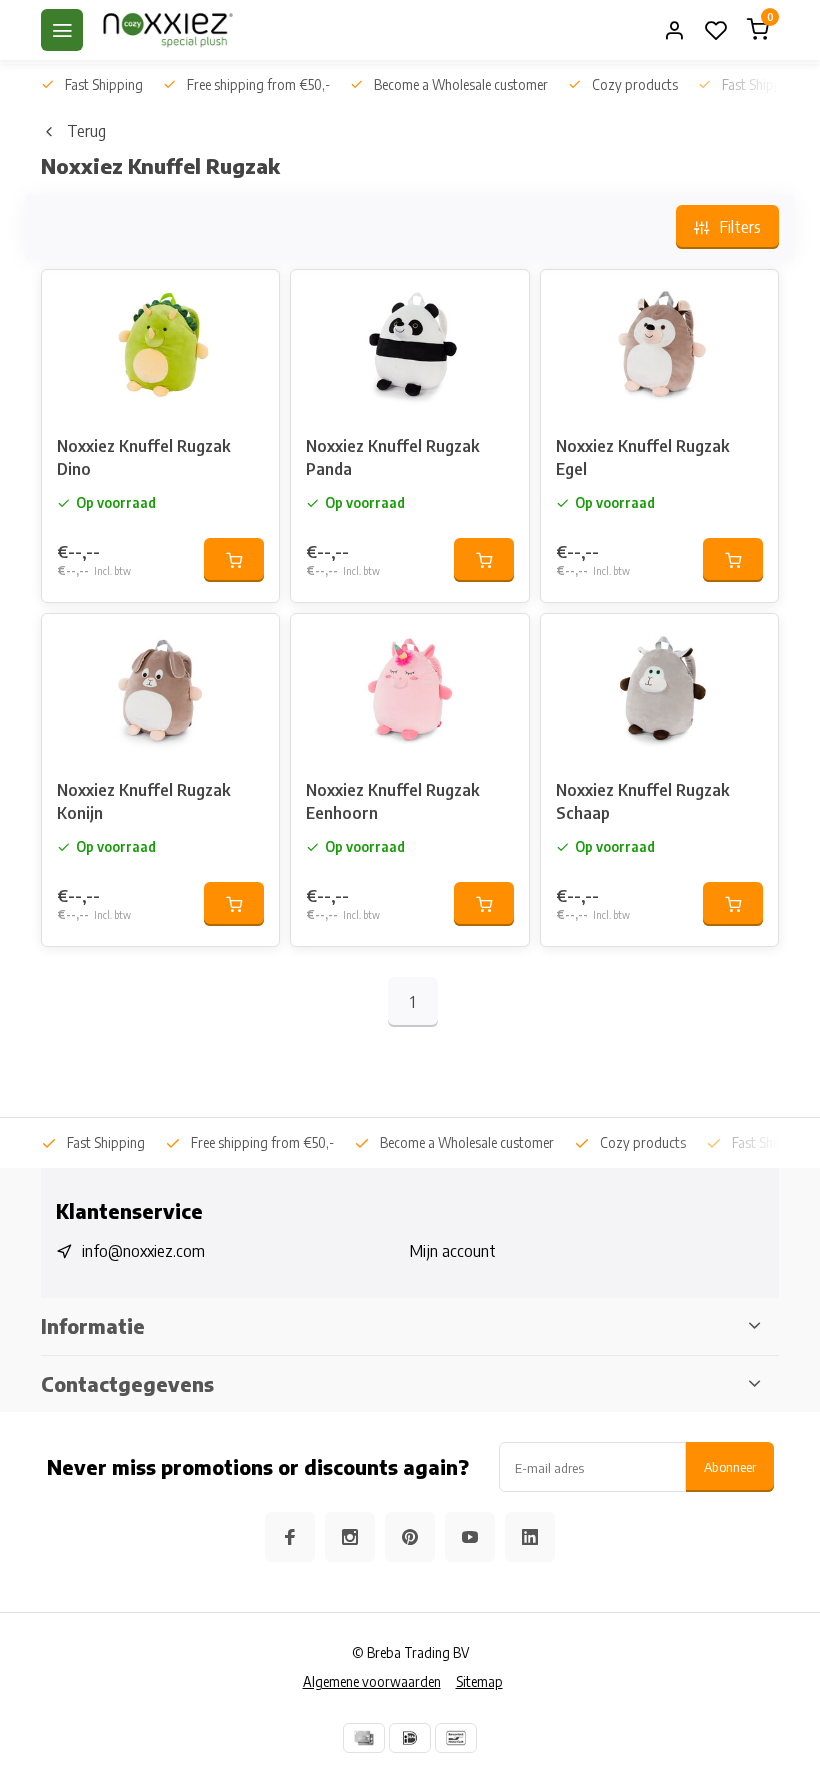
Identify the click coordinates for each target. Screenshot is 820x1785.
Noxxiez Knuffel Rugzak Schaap (642, 801)
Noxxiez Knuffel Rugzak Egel (642, 457)
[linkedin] (530, 1537)
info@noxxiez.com (143, 1251)
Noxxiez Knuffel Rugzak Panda (392, 457)
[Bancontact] (456, 1738)
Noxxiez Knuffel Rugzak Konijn (143, 801)
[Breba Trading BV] (168, 30)
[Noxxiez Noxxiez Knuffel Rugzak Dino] (160, 345)
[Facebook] (290, 1537)
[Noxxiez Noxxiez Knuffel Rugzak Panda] (409, 345)
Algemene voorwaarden (372, 1681)
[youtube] (470, 1537)
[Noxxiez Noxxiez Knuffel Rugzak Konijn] (160, 689)
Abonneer (730, 1466)
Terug (86, 131)
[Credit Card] (364, 1738)
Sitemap (479, 1681)
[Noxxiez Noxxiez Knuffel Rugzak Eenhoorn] (409, 689)
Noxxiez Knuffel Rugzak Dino (143, 457)
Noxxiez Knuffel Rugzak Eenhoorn (392, 801)
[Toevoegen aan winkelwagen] (234, 560)
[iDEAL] (410, 1738)
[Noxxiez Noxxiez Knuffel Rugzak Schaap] (659, 689)
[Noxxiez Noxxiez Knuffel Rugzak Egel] (659, 345)
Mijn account (453, 1251)
